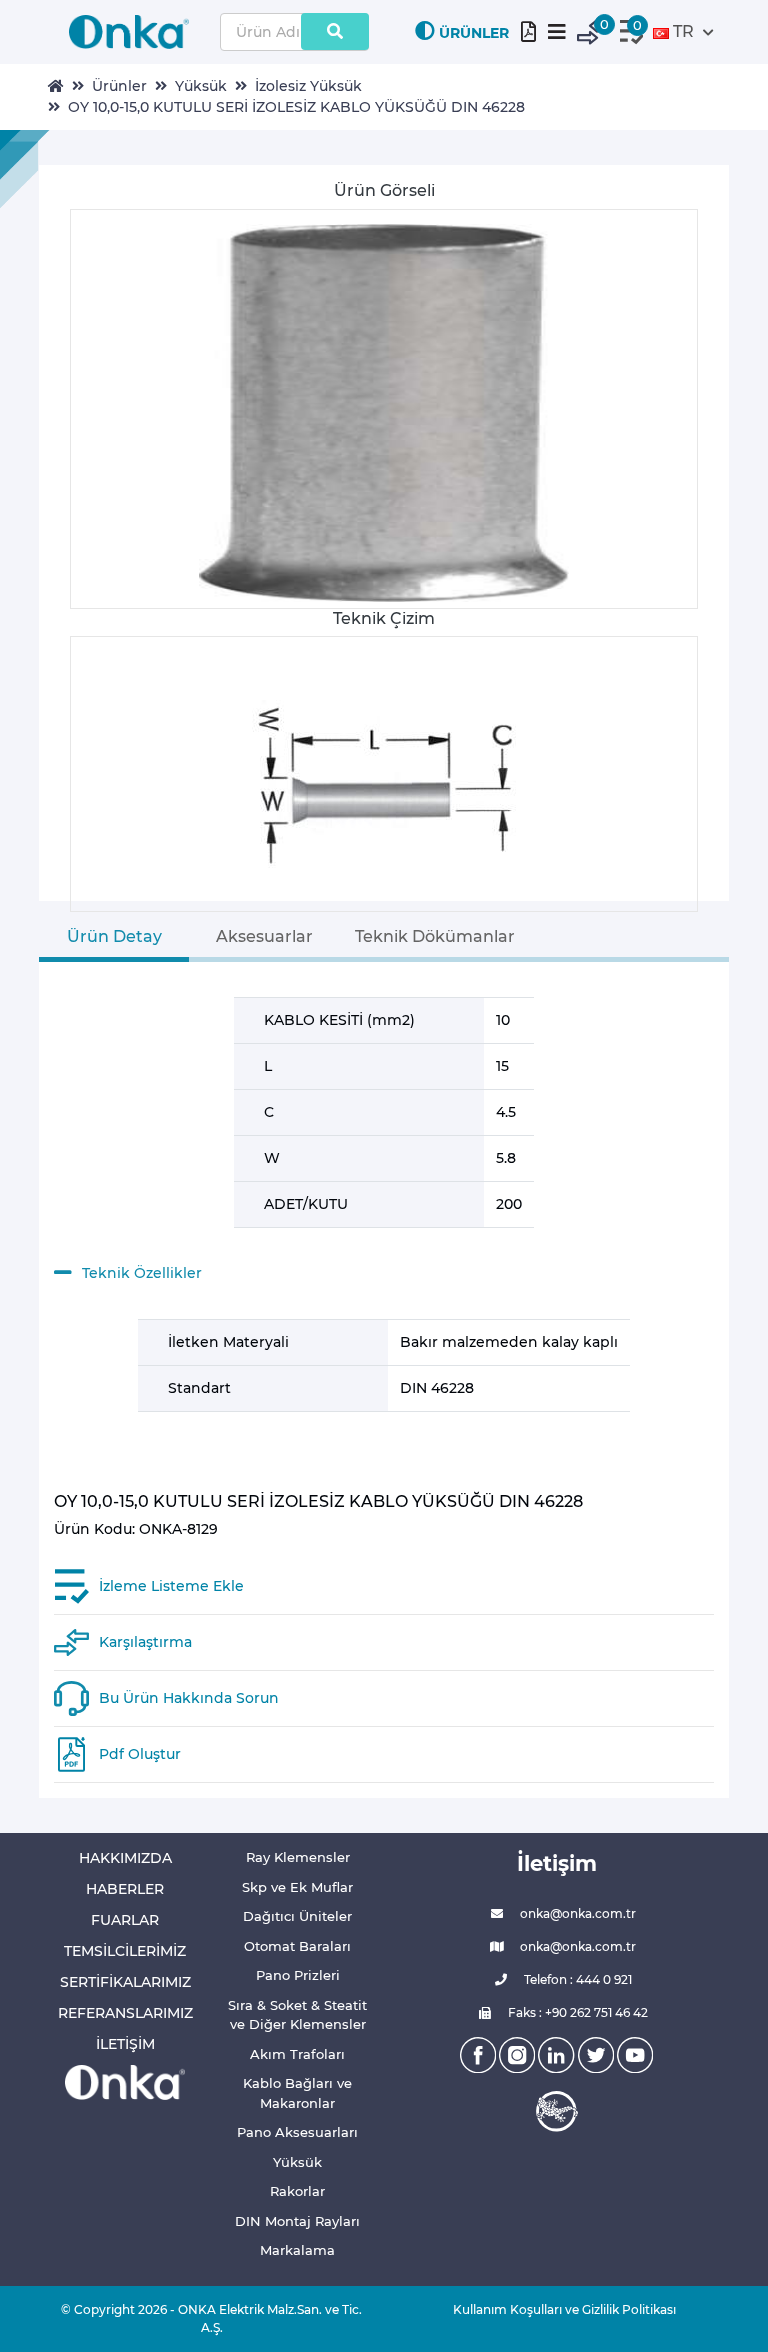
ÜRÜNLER (474, 33)
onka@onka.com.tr (576, 1913)
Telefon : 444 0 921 (576, 1979)
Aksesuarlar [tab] (264, 936)
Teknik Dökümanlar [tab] (435, 936)
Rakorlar (297, 2191)
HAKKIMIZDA (125, 1858)
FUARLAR (125, 1920)
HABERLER (125, 1889)
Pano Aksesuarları (297, 2132)
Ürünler (119, 86)
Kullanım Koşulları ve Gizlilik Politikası (557, 2309)
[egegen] (557, 2111)
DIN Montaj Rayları (297, 2221)
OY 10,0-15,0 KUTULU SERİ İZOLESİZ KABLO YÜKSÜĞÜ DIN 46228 (296, 107)
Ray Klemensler (298, 1857)
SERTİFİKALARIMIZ (125, 1982)
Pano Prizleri (298, 1975)
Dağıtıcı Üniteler (297, 1916)
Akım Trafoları (297, 2054)
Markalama (297, 2250)
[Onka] (125, 2081)
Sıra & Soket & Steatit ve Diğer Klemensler (297, 2015)
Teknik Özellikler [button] (142, 1273)
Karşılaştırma (145, 1642)
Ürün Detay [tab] (114, 936)
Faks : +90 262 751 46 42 (576, 2012)
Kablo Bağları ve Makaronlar (297, 2093)
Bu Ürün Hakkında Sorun (189, 1698)
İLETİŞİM (125, 2044)
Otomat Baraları (297, 1946)
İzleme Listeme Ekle (171, 1586)
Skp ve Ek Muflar (297, 1887)
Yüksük (201, 86)
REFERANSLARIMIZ (125, 2013)
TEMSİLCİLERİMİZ (125, 1951)
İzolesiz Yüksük (308, 86)
